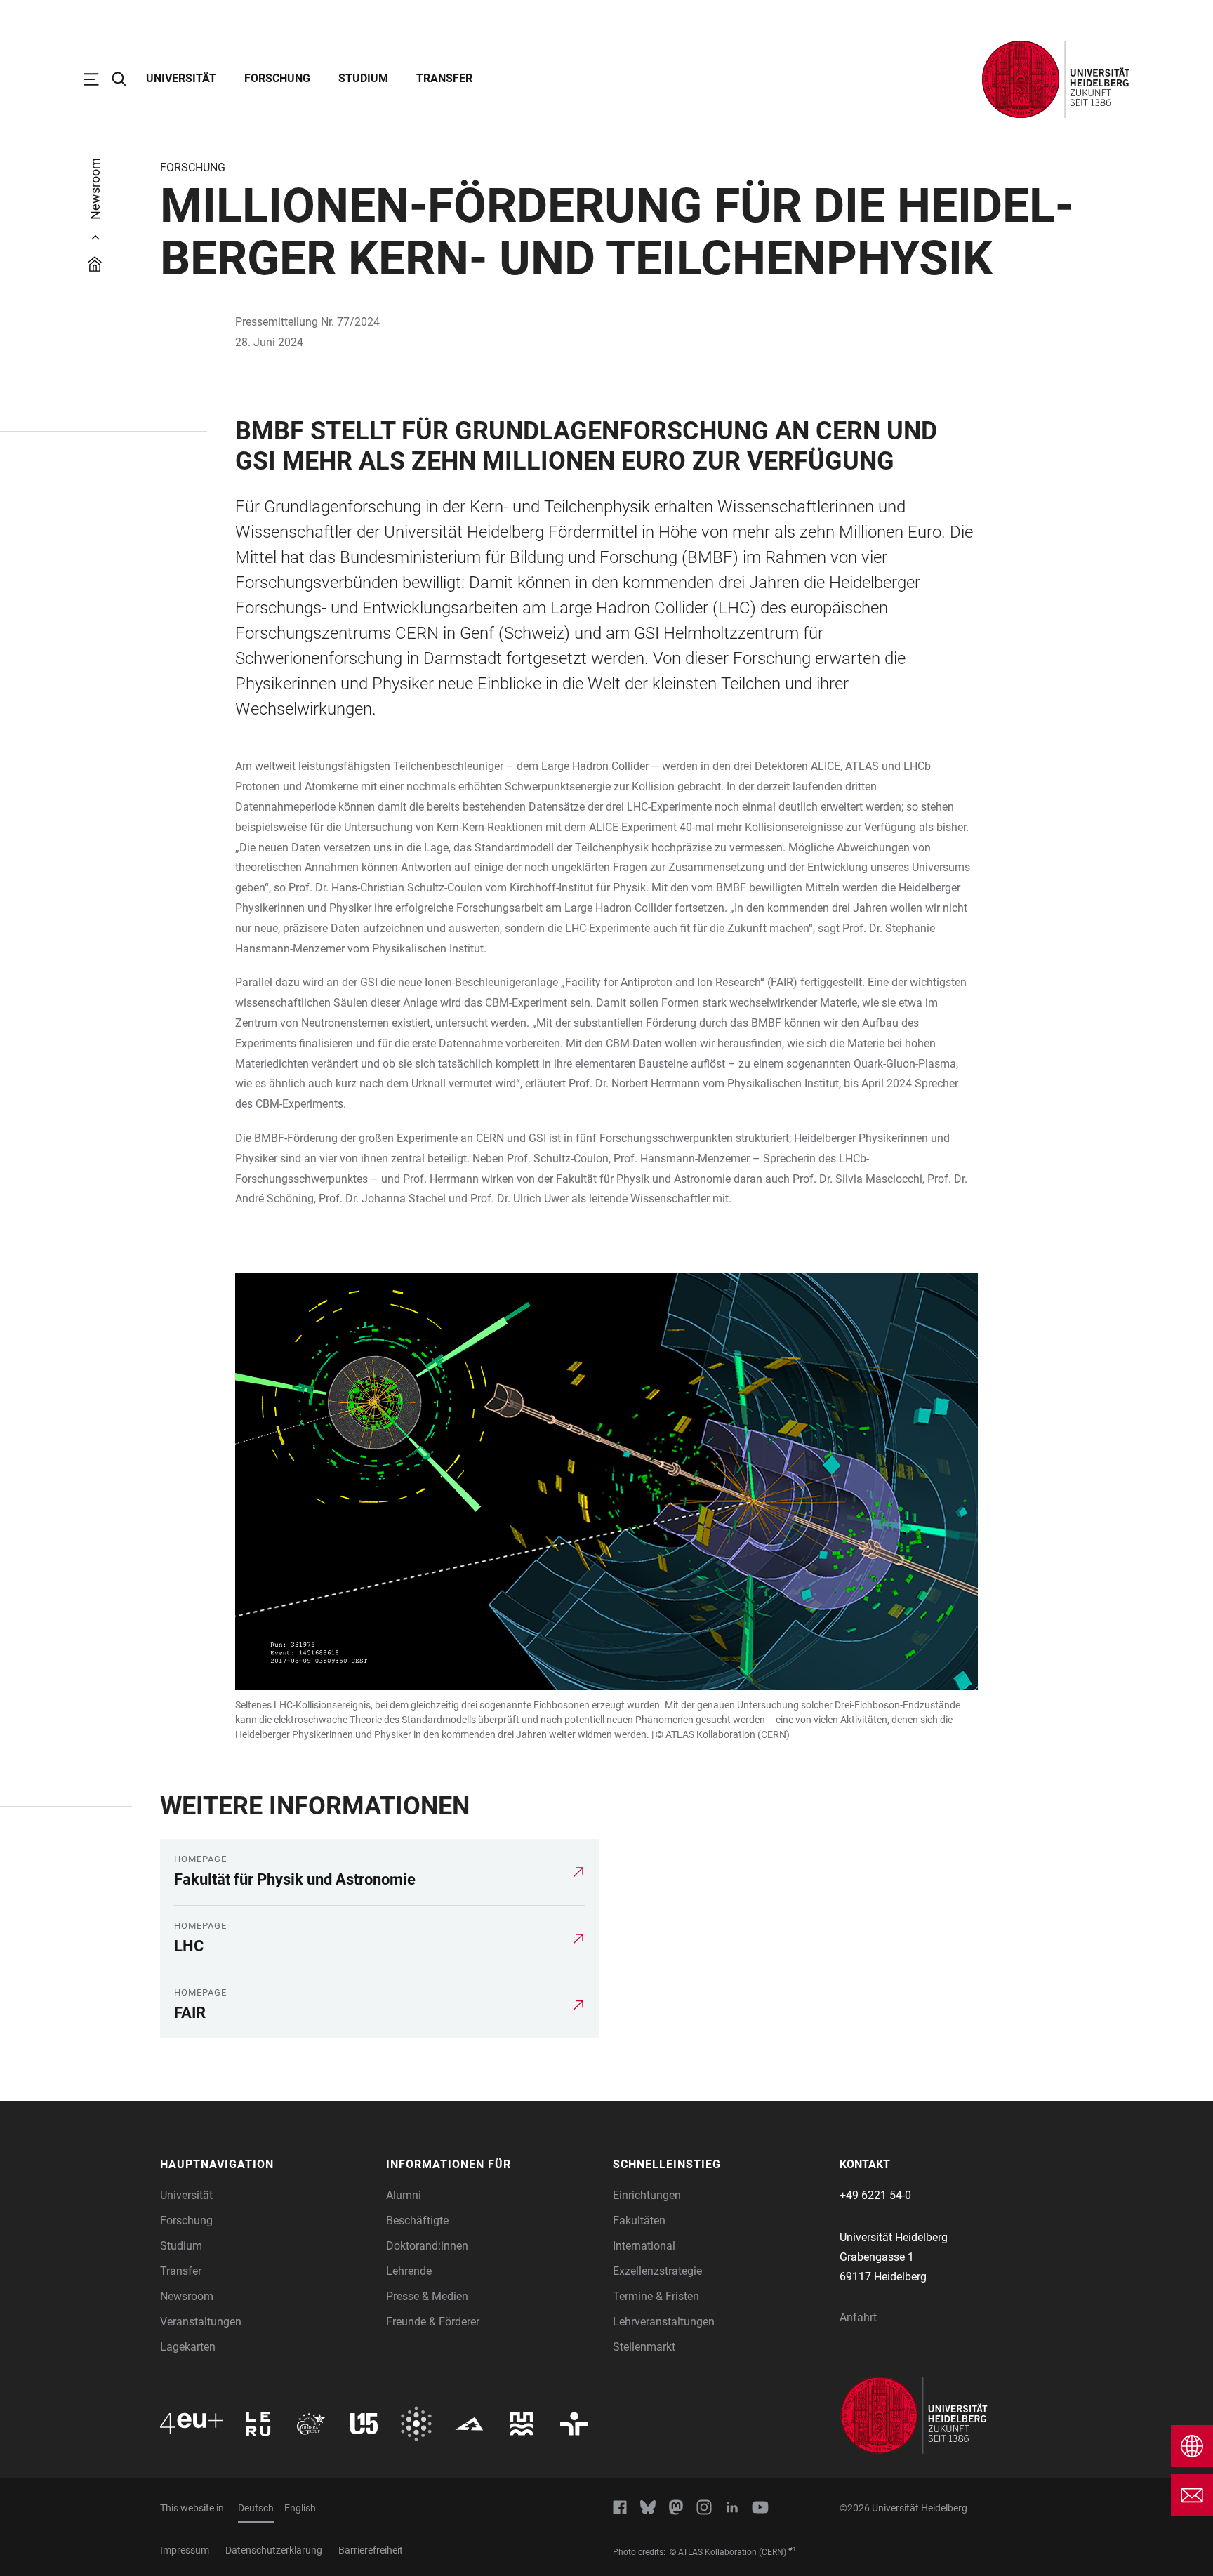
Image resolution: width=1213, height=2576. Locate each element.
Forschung (277, 78)
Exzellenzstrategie (657, 2271)
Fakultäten (639, 2220)
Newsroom (187, 2296)
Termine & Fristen (656, 2296)
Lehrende (409, 2271)
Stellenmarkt (644, 2347)
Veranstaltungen (201, 2322)
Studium (363, 78)
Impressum (185, 2550)
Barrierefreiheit (371, 2550)
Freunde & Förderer (433, 2322)
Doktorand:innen (427, 2246)
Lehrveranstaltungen (664, 2322)
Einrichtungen (647, 2195)
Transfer (444, 78)
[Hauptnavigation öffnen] (98, 79)
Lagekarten (188, 2347)
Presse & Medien (427, 2296)
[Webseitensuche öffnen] (126, 79)
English (300, 2508)
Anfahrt (858, 2317)
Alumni (404, 2195)
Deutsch (256, 2508)
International (644, 2246)
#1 (792, 2549)
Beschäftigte (417, 2220)
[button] (266, 2165)
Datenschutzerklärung (274, 2550)
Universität (181, 78)
